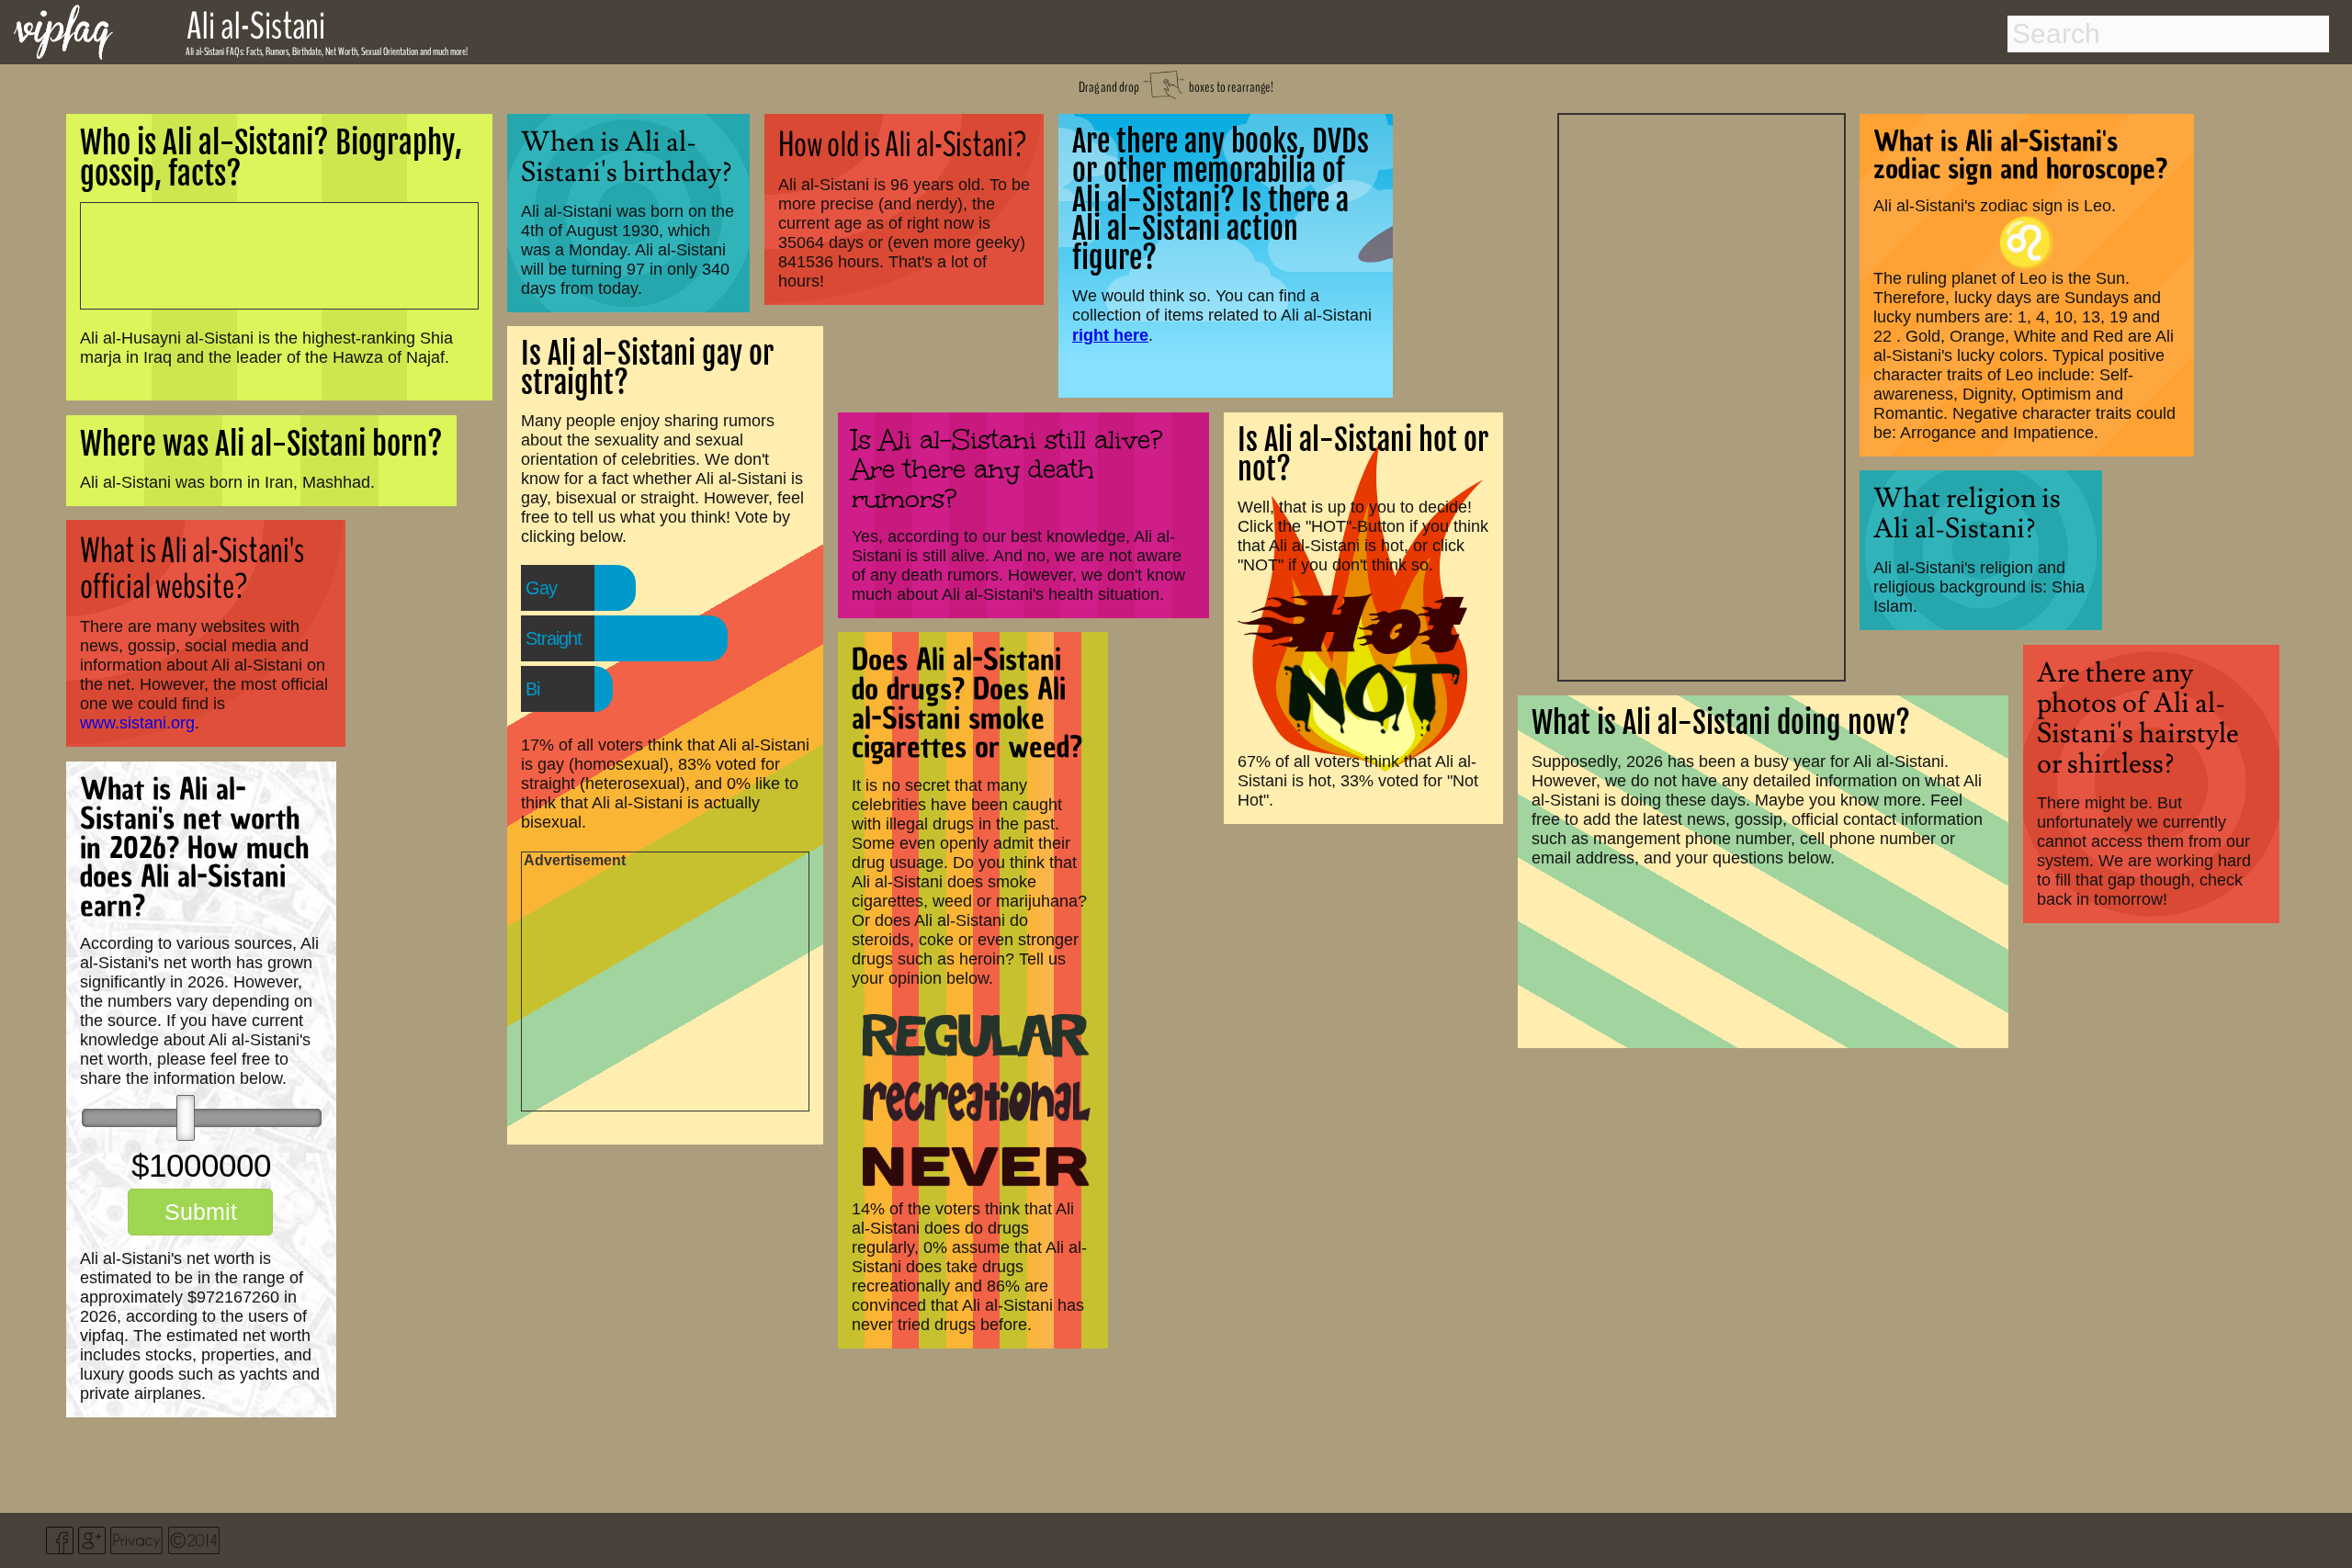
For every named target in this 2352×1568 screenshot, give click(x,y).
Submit (201, 1212)
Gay (541, 588)
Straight (554, 638)
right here (1110, 335)
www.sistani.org (137, 723)
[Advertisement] (1702, 395)
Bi (532, 689)
